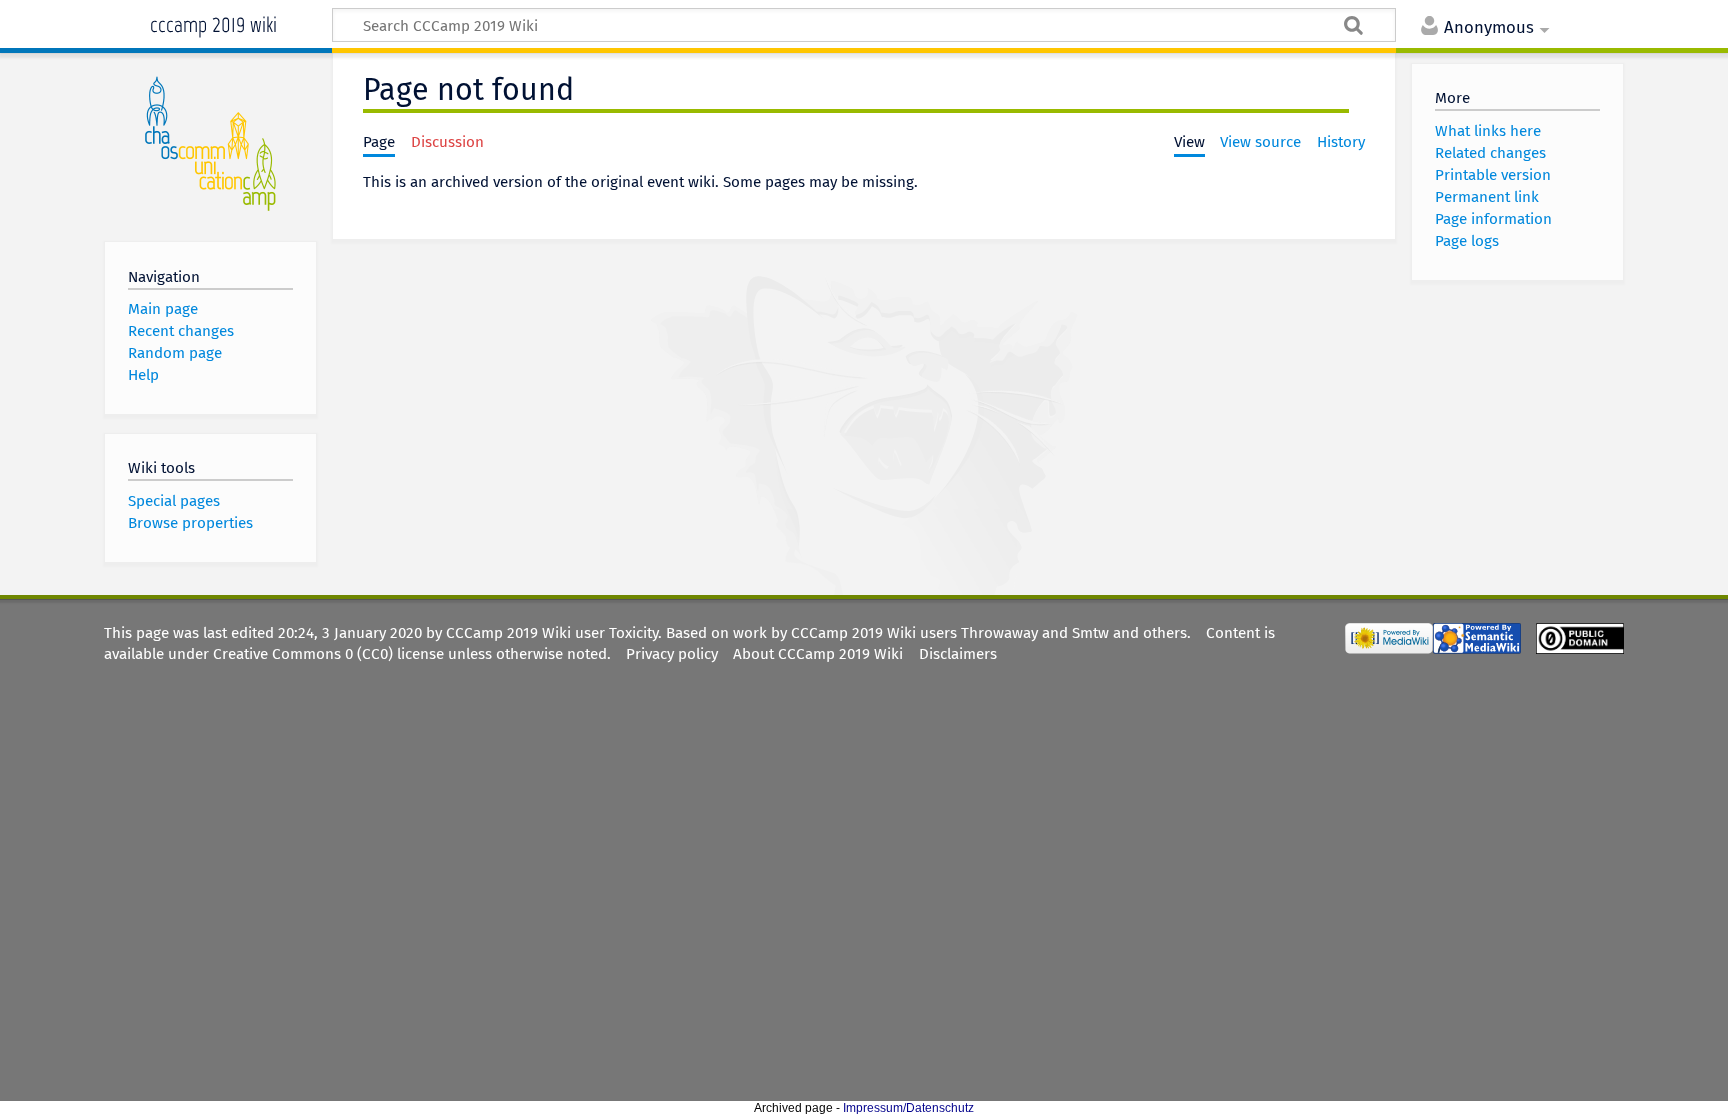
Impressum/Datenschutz (908, 1108)
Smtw (1090, 633)
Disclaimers (958, 654)
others (1165, 633)
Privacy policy (672, 654)
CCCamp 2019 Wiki (213, 22)
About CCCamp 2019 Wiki (818, 654)
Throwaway (999, 633)
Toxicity (633, 633)
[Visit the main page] (210, 142)
